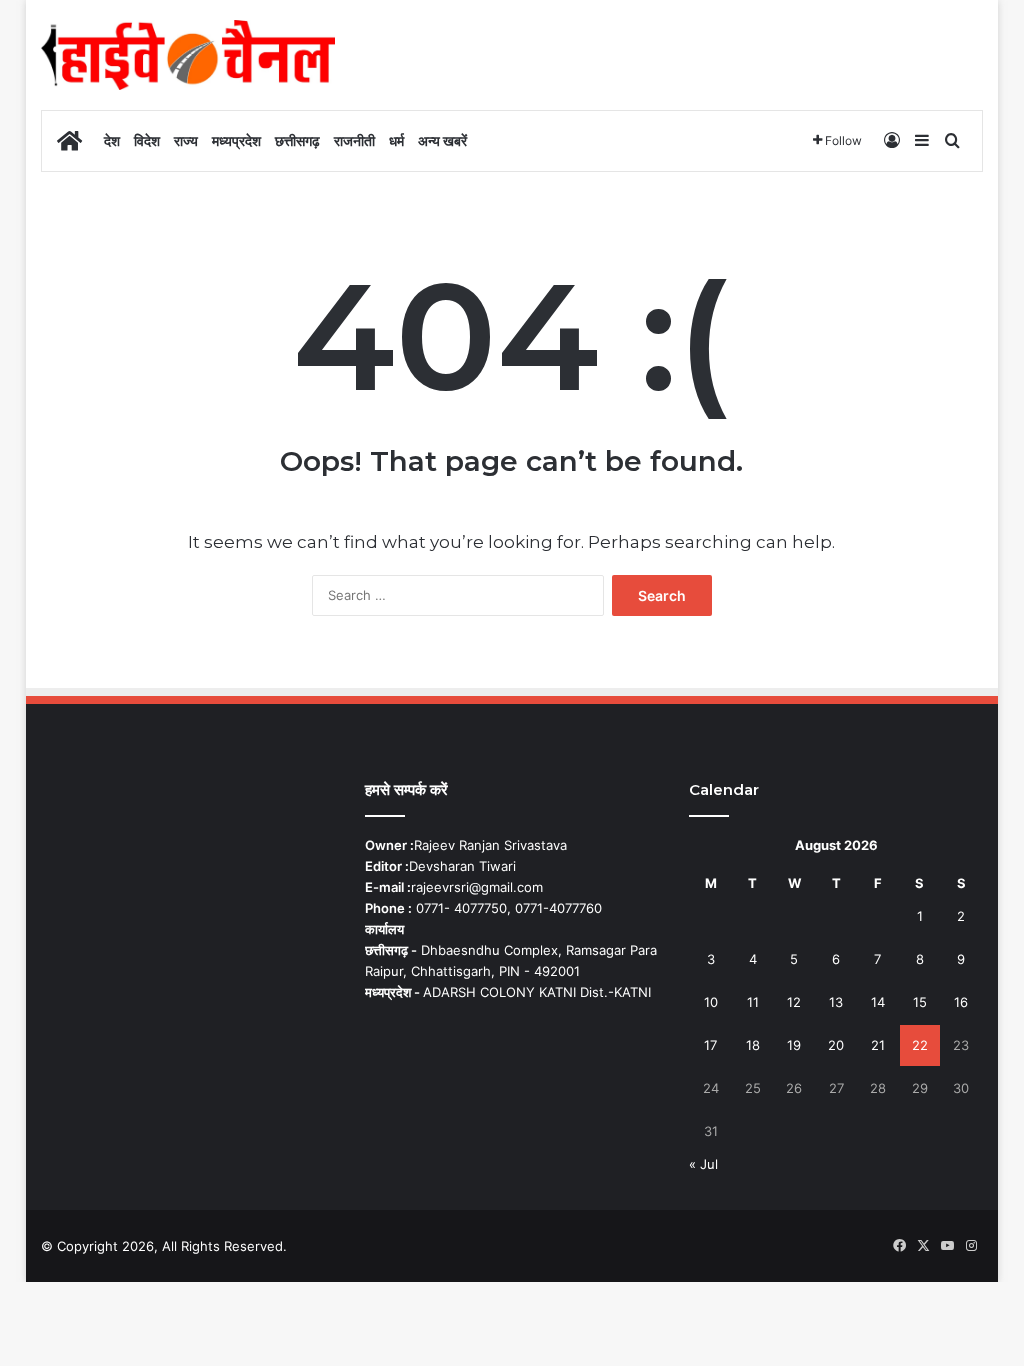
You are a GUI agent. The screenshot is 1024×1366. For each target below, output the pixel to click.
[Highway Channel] (188, 55)
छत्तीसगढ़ (297, 140)
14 (878, 1002)
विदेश (147, 140)
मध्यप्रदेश (236, 140)
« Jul (703, 1164)
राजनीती (354, 140)
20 (836, 1045)
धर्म (396, 140)
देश (112, 140)
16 (961, 1002)
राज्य (186, 140)
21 (878, 1045)
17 (710, 1045)
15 (920, 1002)
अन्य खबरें (442, 140)
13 (836, 1002)
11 (753, 1002)
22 (920, 1045)
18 (753, 1045)
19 (794, 1045)
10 (711, 1002)
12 (794, 1002)
